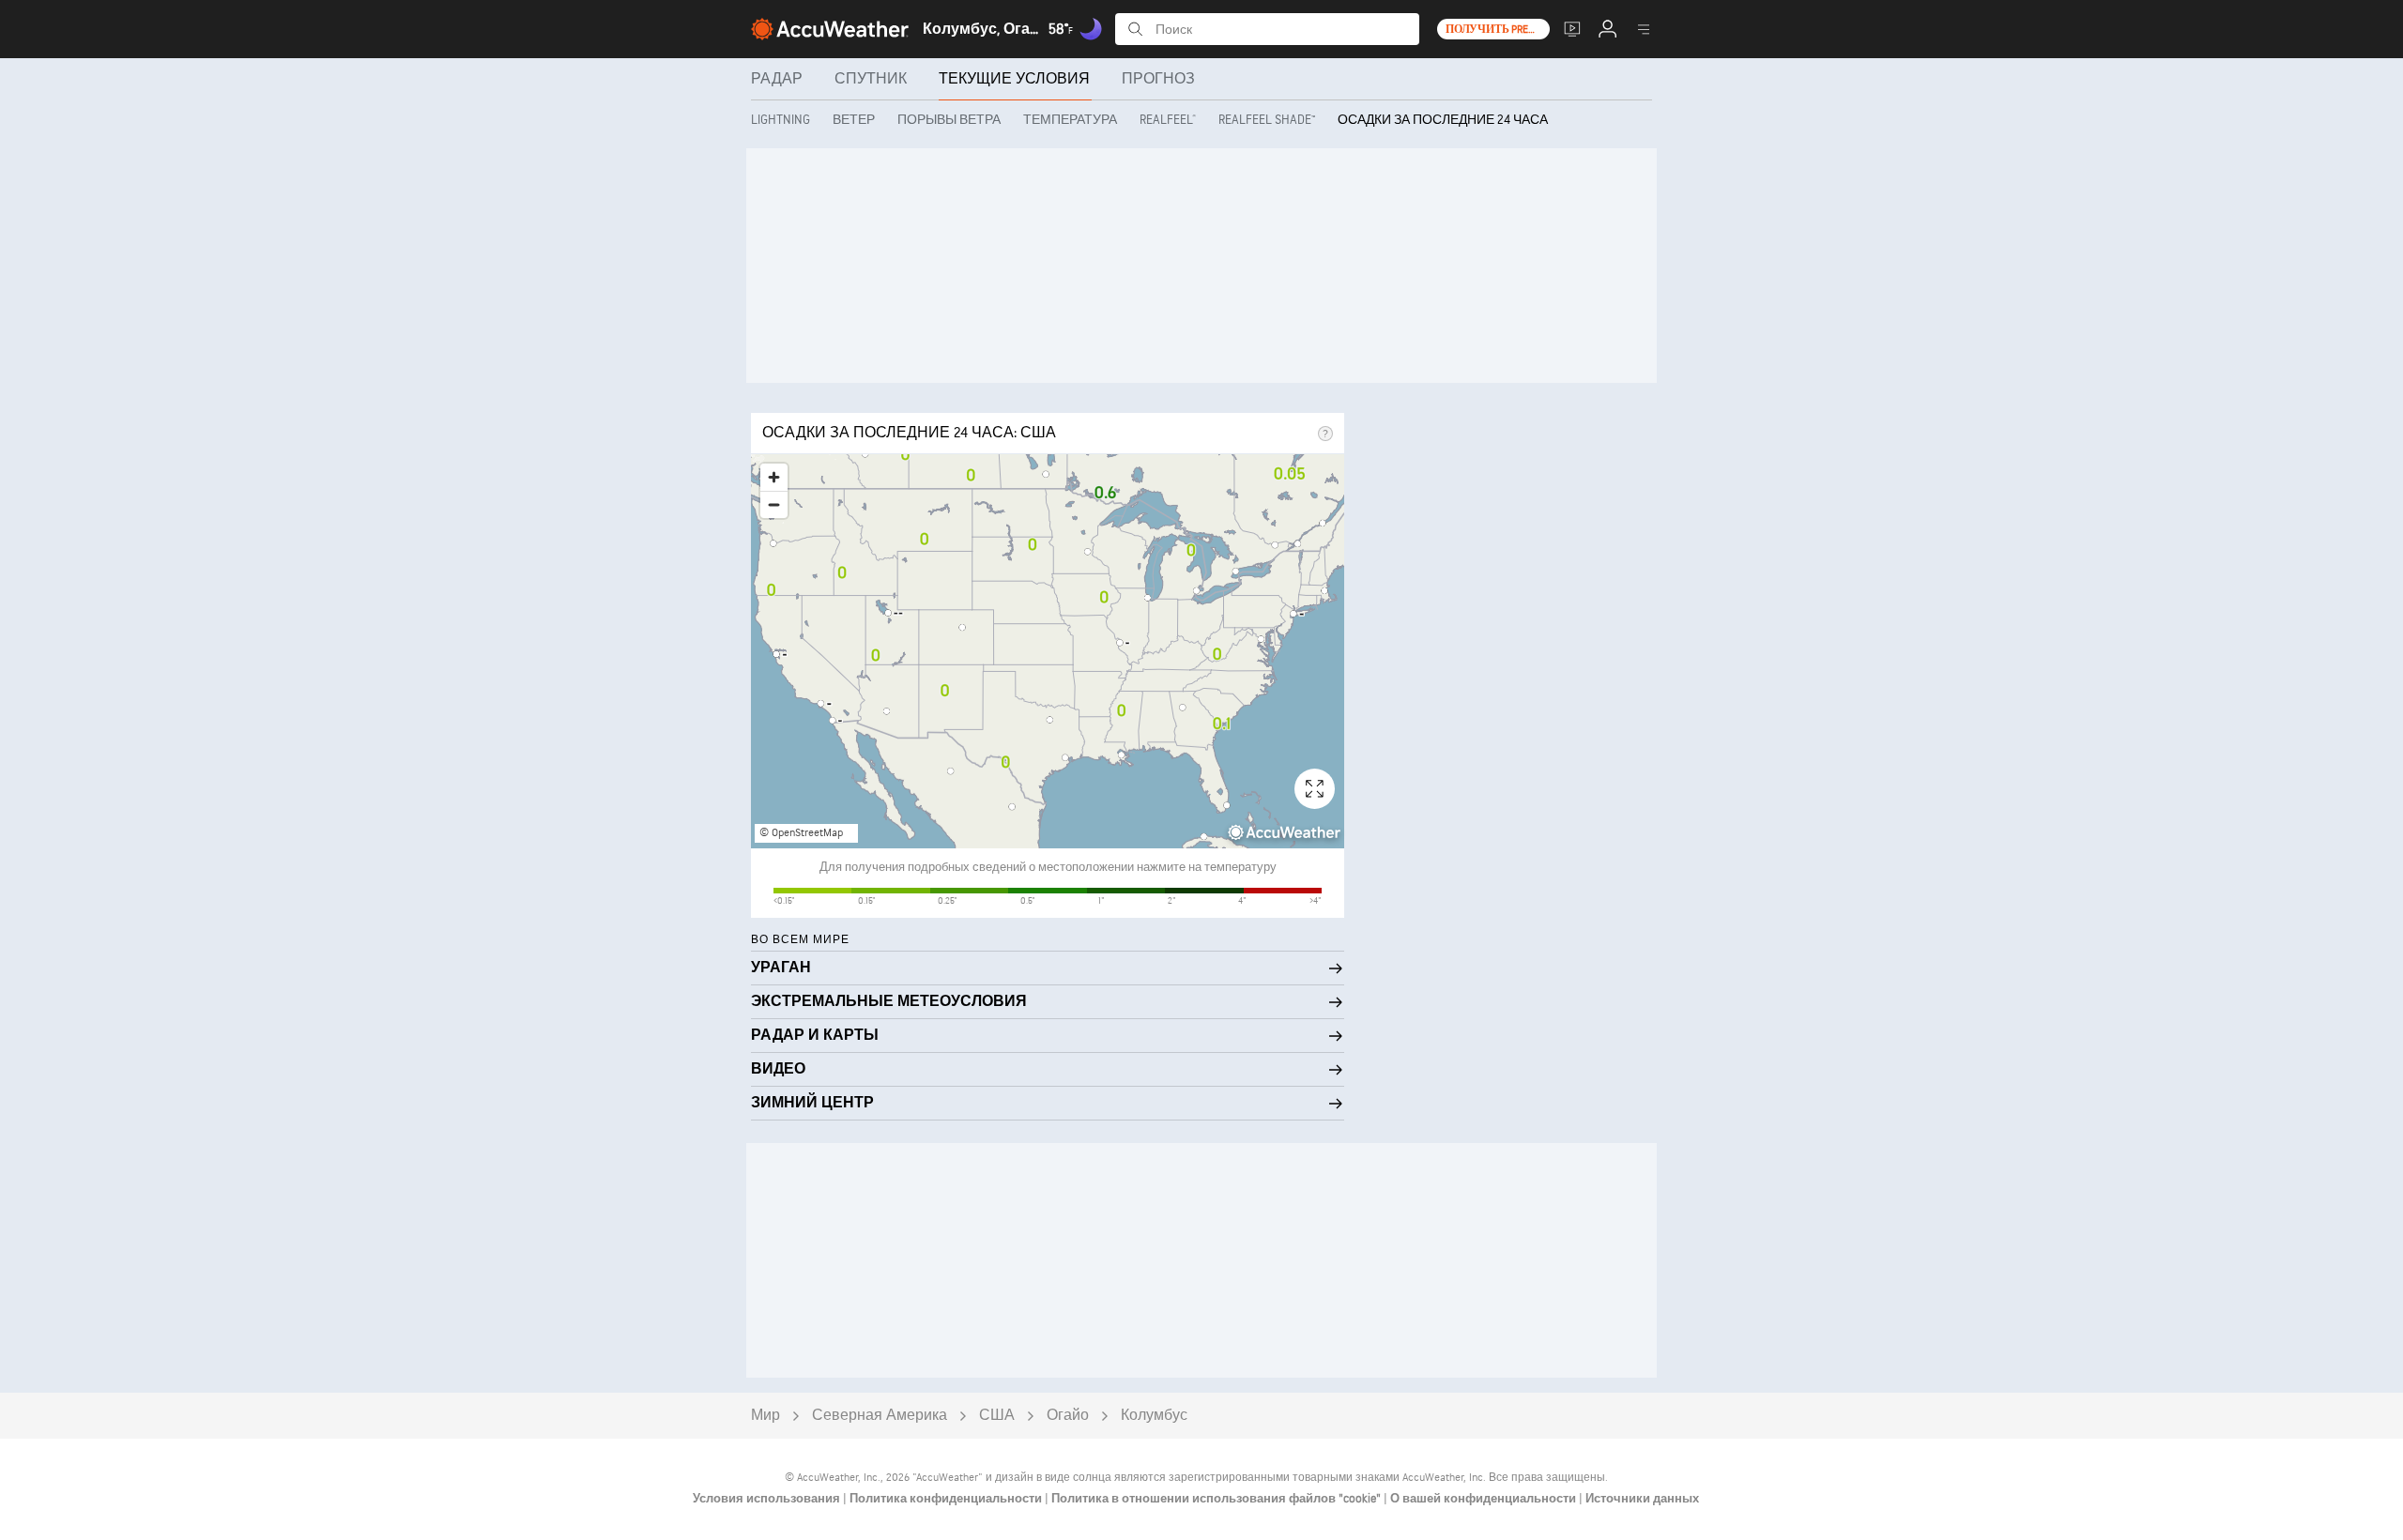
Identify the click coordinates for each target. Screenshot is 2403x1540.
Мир (765, 1416)
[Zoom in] (774, 477)
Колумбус (1154, 1416)
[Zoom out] (774, 504)
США (997, 1416)
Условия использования (768, 1499)
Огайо (1068, 1416)
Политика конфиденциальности (947, 1499)
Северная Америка (880, 1416)
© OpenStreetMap (801, 833)
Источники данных (1642, 1499)
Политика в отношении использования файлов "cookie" (1217, 1499)
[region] (1048, 651)
